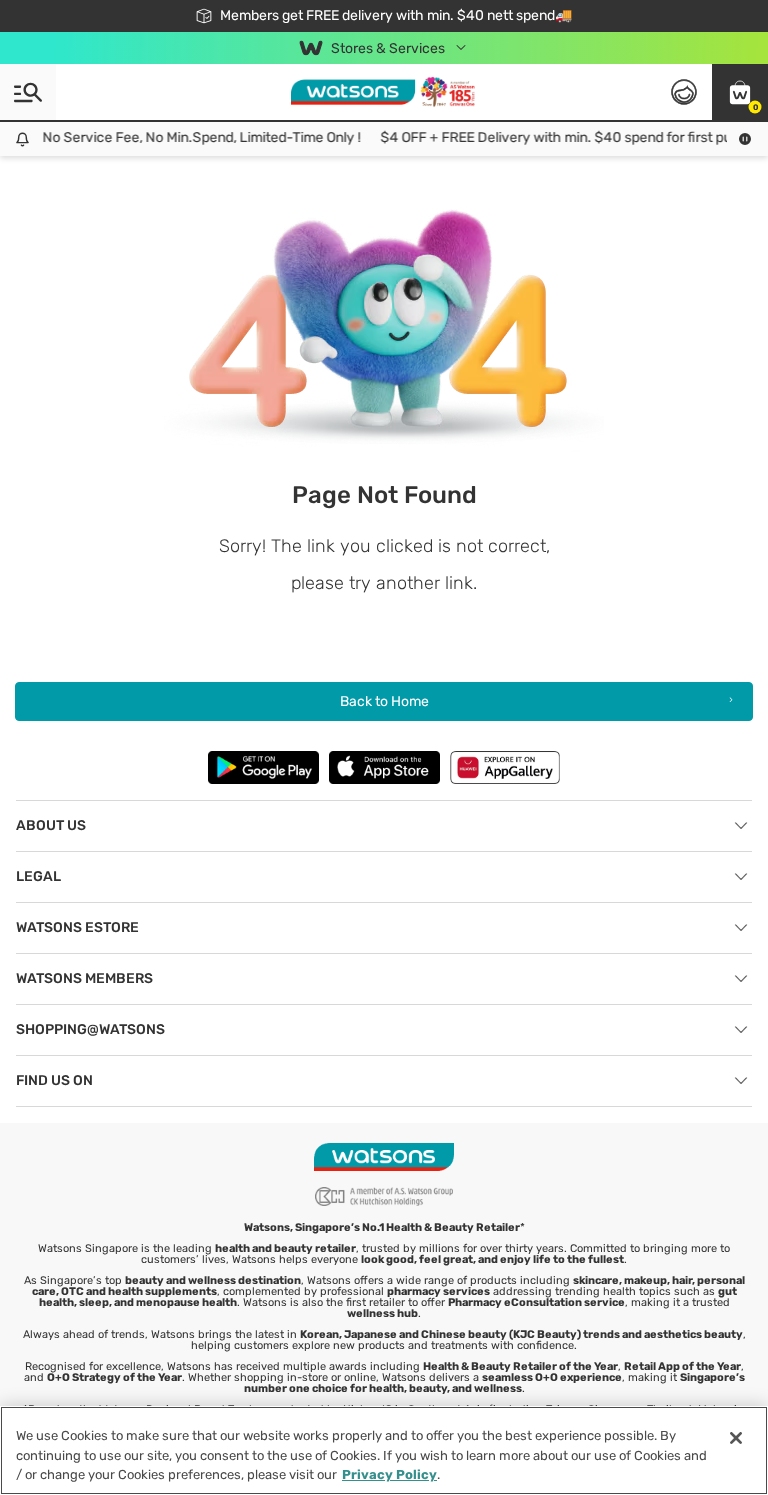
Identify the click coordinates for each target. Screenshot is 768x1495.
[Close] (736, 1438)
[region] (384, 1450)
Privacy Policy (389, 1474)
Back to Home (384, 701)
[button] (740, 92)
